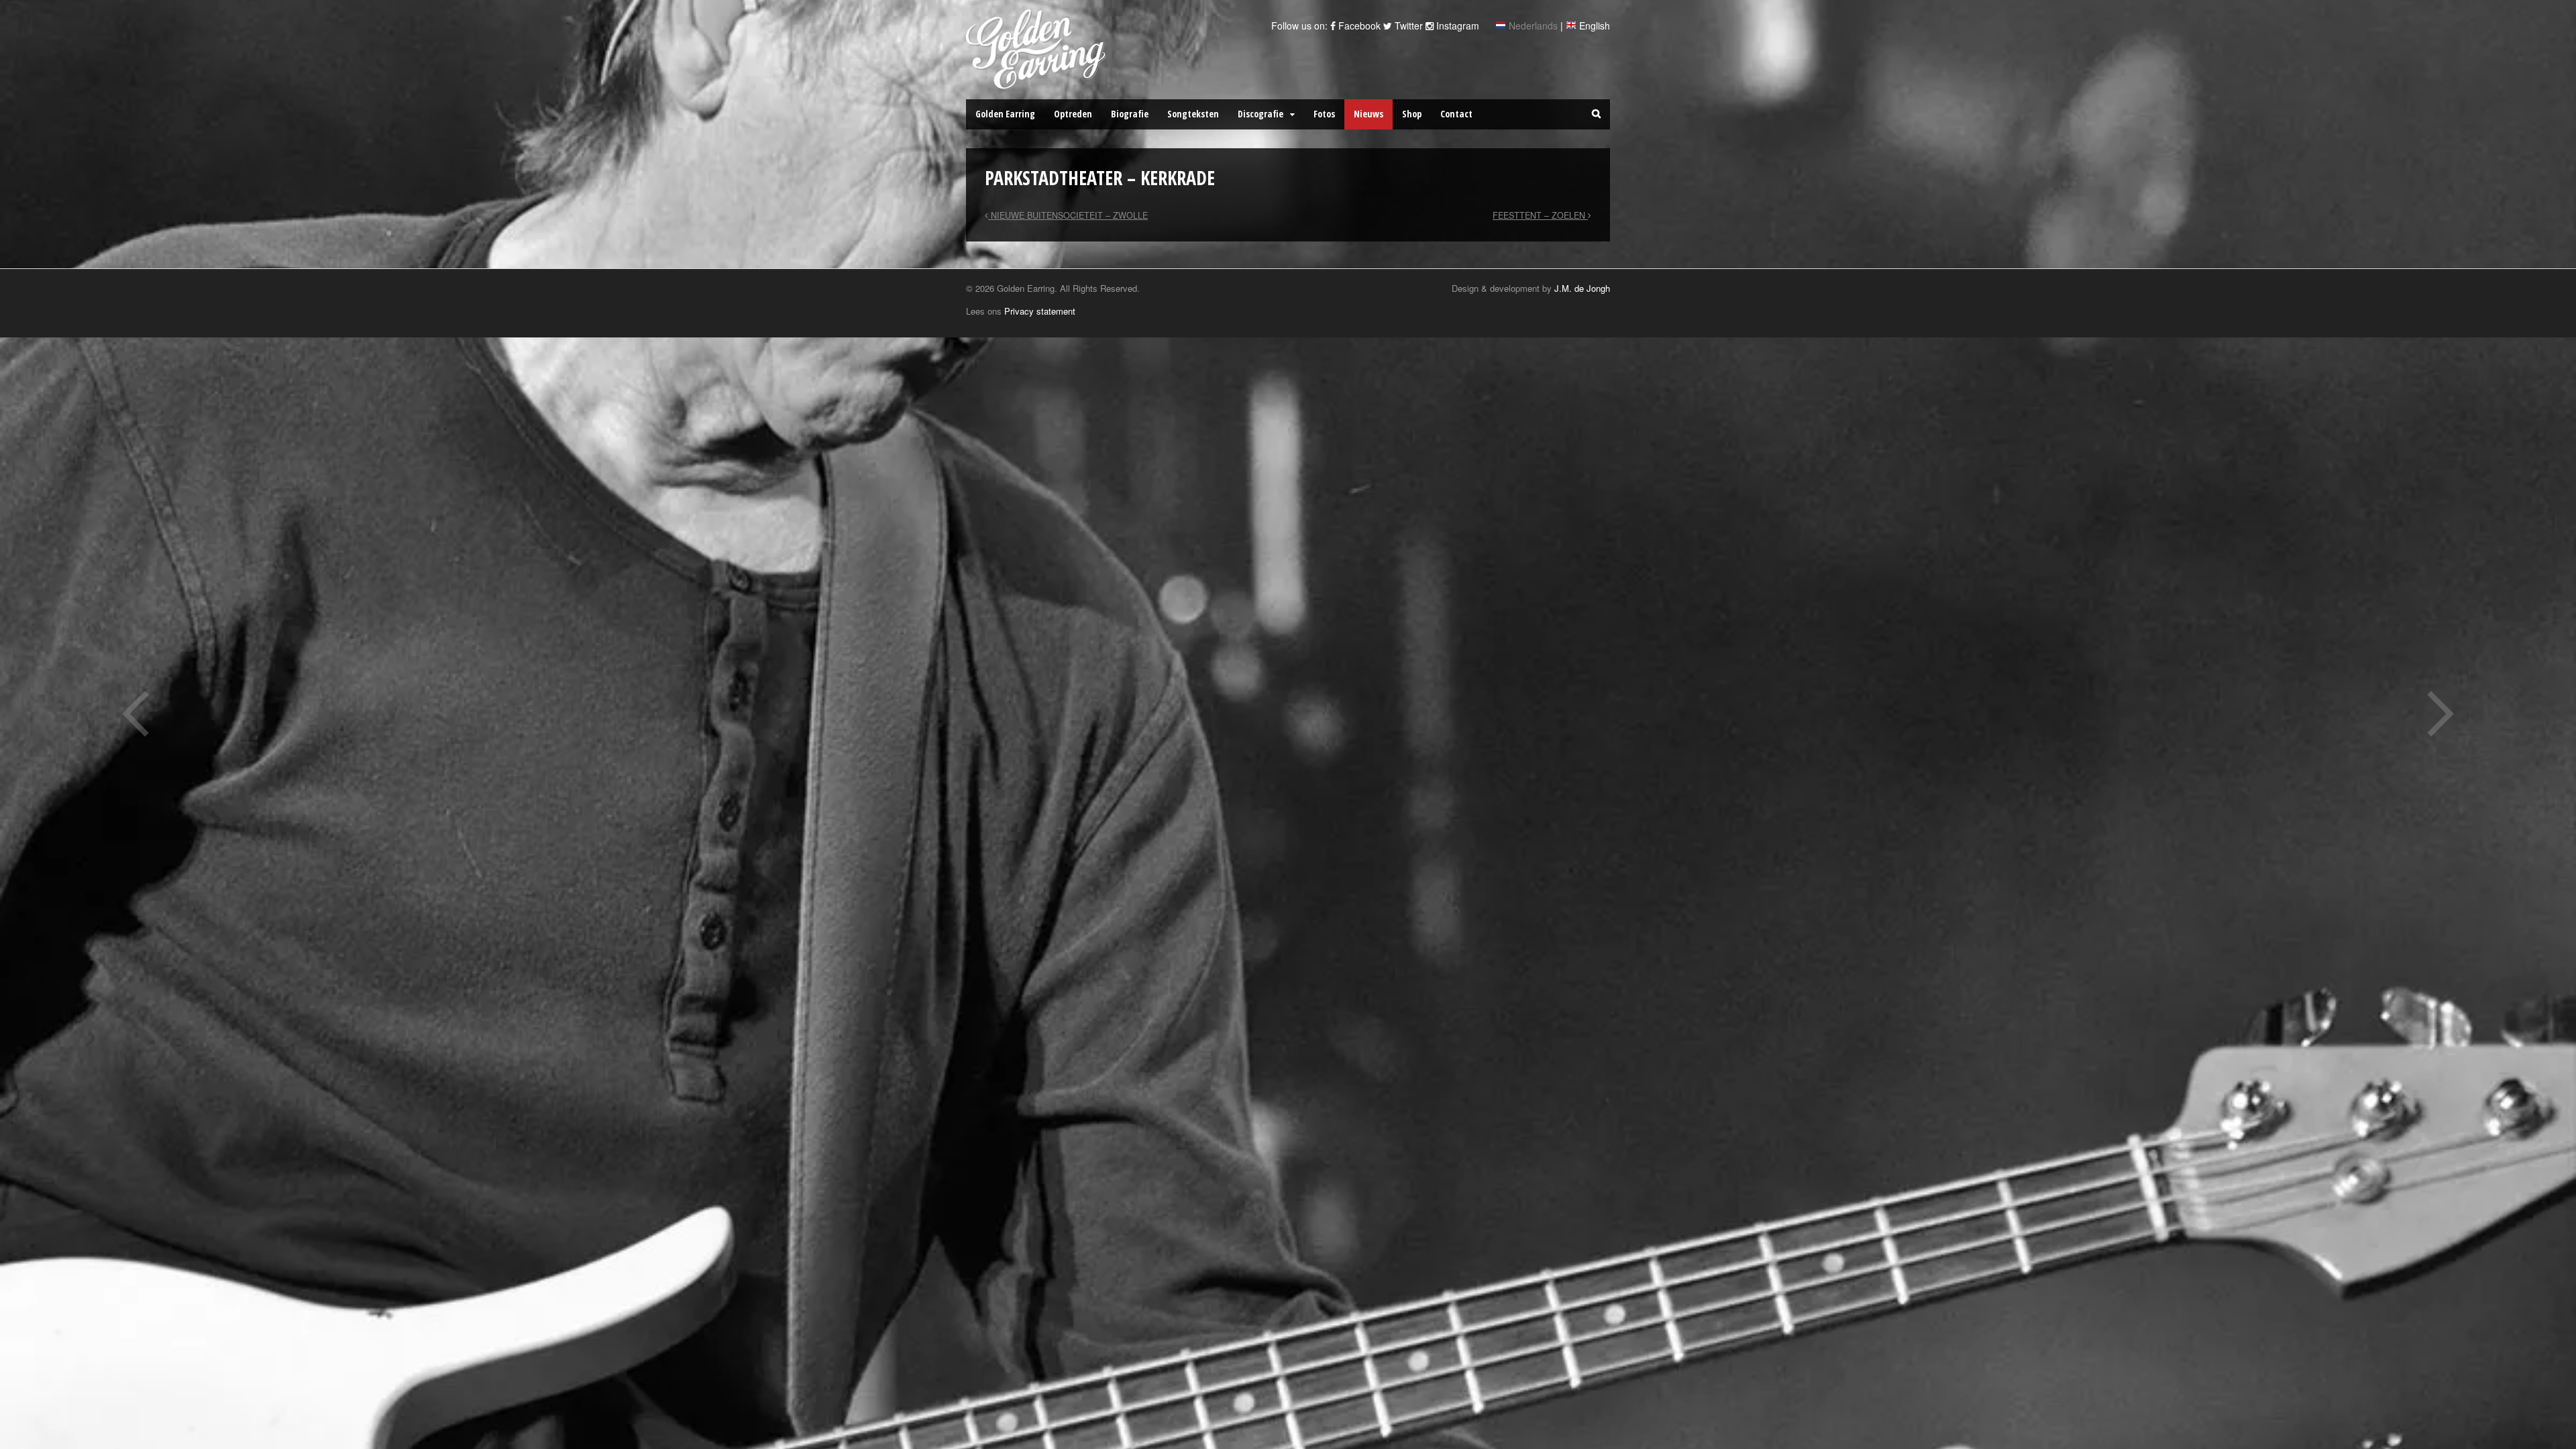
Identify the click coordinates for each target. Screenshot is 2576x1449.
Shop (1412, 114)
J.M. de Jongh (1582, 288)
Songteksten (1193, 114)
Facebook (1358, 25)
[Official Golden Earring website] (1038, 83)
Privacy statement (1040, 311)
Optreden (1073, 114)
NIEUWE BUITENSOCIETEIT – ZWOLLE (1068, 215)
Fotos (1324, 114)
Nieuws (1368, 114)
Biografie (1130, 114)
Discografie (1260, 114)
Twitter (1407, 25)
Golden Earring (1005, 114)
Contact (1456, 114)
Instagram (1456, 25)
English (1595, 25)
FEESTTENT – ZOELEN (1540, 215)
